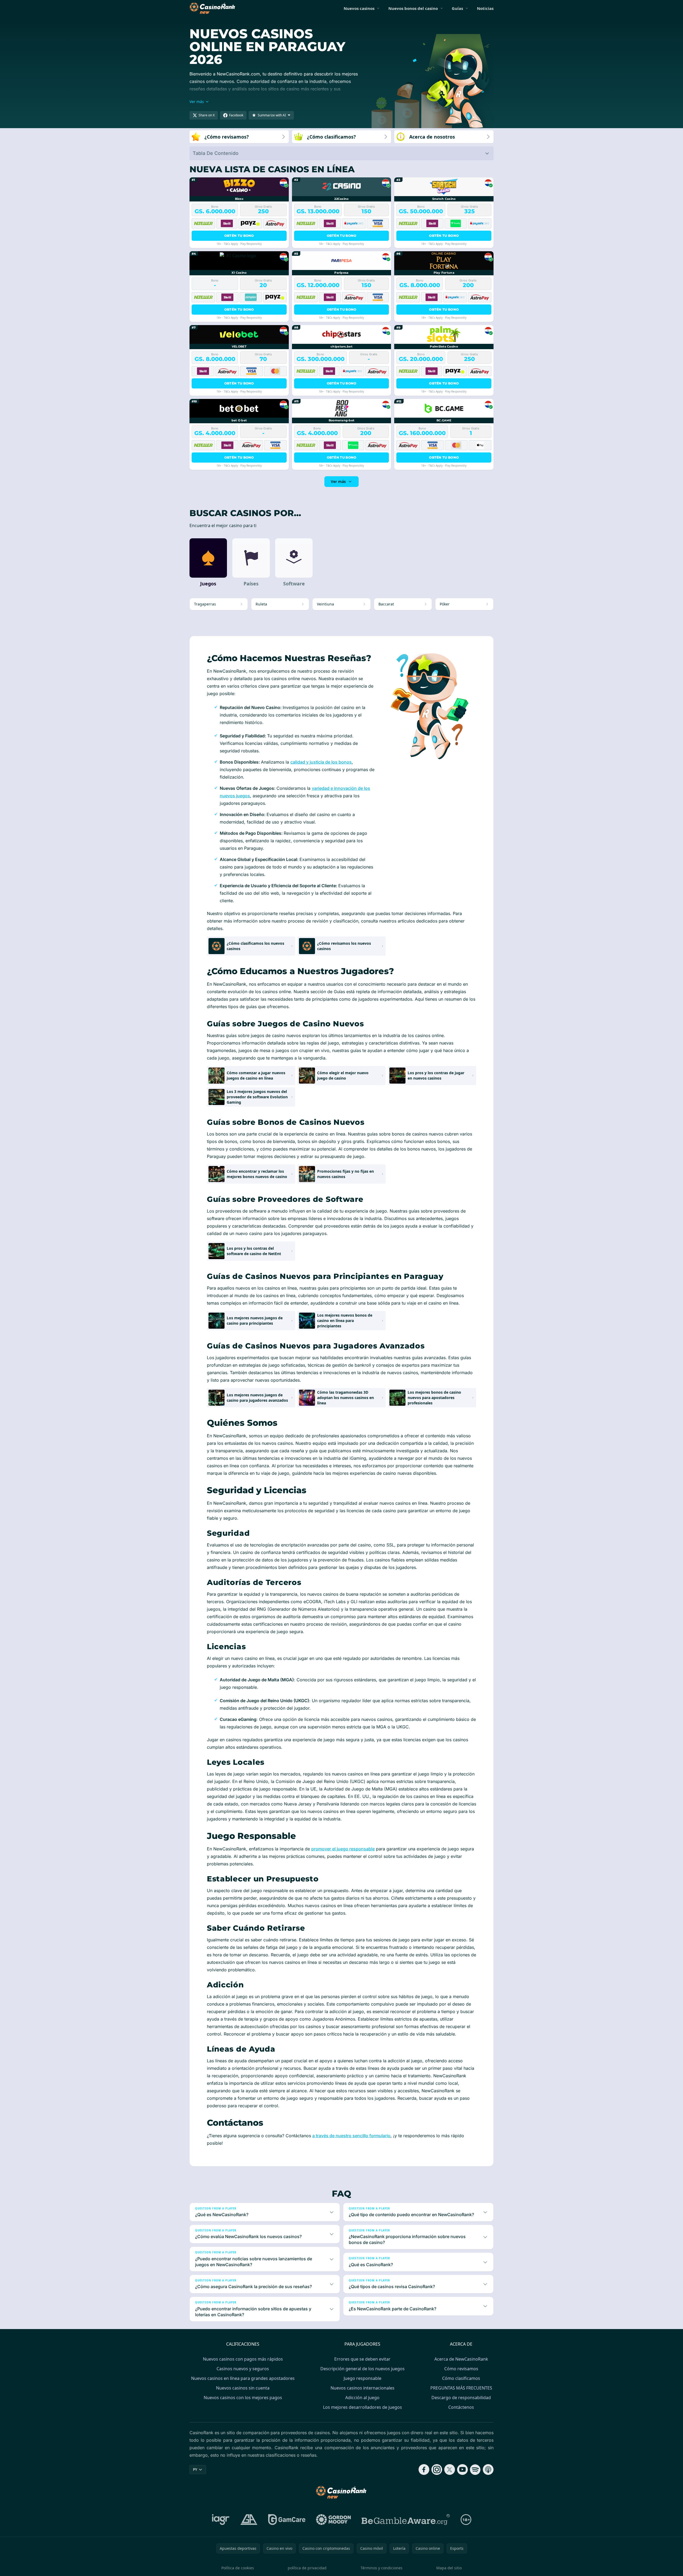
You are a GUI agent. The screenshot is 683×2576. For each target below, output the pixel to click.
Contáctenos (461, 2407)
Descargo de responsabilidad (461, 2398)
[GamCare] (287, 2520)
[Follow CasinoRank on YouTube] (462, 2470)
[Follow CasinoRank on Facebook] (424, 2470)
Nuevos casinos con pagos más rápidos (243, 2359)
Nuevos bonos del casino (413, 8)
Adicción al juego (362, 2398)
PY (195, 2469)
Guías (457, 8)
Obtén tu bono (239, 236)
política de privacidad (307, 2568)
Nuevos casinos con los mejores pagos (243, 2398)
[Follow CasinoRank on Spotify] (475, 2470)
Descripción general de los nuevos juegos (363, 2369)
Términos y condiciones (382, 2568)
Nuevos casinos (359, 8)
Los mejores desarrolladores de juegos (363, 2407)
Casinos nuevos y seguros (243, 2369)
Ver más (338, 481)
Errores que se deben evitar (362, 2359)
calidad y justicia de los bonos (321, 762)
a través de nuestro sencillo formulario (351, 2136)
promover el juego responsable (343, 1849)
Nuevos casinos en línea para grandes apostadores (243, 2378)
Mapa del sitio (449, 2568)
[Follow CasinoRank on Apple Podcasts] (488, 2470)
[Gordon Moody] (333, 2520)
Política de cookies (238, 2568)
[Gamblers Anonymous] (249, 2520)
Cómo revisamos (461, 2369)
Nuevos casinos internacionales (363, 2388)
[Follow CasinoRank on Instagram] (437, 2470)
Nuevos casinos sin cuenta (243, 2388)
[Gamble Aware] (406, 2520)
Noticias (485, 8)
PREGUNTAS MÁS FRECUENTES (461, 2388)
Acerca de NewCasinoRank (461, 2359)
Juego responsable (363, 2378)
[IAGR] (221, 2520)
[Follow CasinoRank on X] (450, 2470)
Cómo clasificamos (461, 2378)
